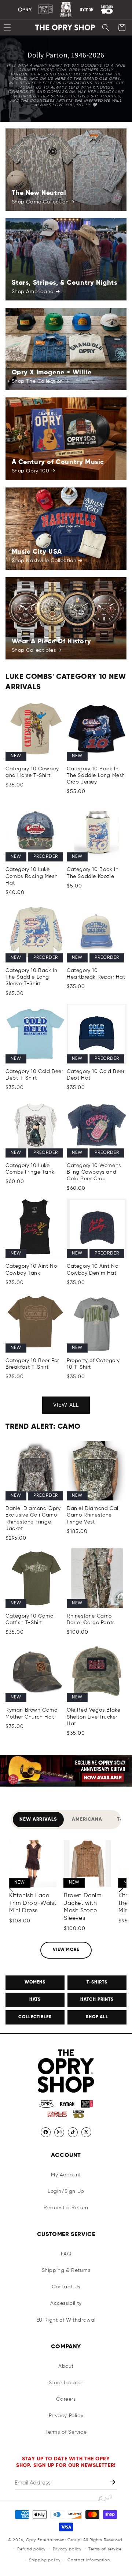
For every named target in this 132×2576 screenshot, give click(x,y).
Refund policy (32, 2549)
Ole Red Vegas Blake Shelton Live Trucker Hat (93, 1717)
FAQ (66, 2254)
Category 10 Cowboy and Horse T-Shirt (32, 772)
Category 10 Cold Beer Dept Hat (96, 1075)
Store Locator (66, 2383)
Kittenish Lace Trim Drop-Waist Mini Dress (33, 1903)
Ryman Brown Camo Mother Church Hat (32, 1713)
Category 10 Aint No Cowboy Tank (31, 1270)
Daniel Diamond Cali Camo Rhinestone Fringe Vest (93, 1515)
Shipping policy (45, 2560)
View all (66, 1405)
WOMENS (35, 1982)
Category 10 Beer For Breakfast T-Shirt (32, 1364)
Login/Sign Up (66, 2191)
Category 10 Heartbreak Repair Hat (96, 974)
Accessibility (66, 2303)
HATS (35, 2000)
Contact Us (66, 2287)
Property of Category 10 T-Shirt (93, 1364)
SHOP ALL (97, 2017)
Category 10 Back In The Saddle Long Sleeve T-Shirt (31, 977)
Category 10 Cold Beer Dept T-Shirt (34, 1075)
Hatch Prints (97, 2000)
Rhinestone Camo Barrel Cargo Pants (91, 1619)
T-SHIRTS (97, 1982)
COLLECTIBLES (35, 2017)
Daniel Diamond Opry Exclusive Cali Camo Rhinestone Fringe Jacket (33, 1519)
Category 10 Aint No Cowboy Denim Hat (92, 1270)
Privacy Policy (66, 2416)
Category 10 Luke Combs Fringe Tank (30, 1169)
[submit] (113, 2483)
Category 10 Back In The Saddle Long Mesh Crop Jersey (96, 775)
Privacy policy (67, 2549)
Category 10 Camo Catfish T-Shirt (30, 1619)
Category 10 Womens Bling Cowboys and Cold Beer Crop (94, 1172)
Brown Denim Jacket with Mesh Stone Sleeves (83, 1907)
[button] (106, 27)
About (66, 2366)
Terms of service (105, 2549)
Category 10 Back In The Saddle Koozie (93, 873)
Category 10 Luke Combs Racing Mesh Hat (32, 876)
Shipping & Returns (66, 2270)
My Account (66, 2175)
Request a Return (66, 2208)
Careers (66, 2399)
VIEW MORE (66, 1950)
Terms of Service (66, 2432)
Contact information (89, 2560)
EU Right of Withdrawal (66, 2320)
